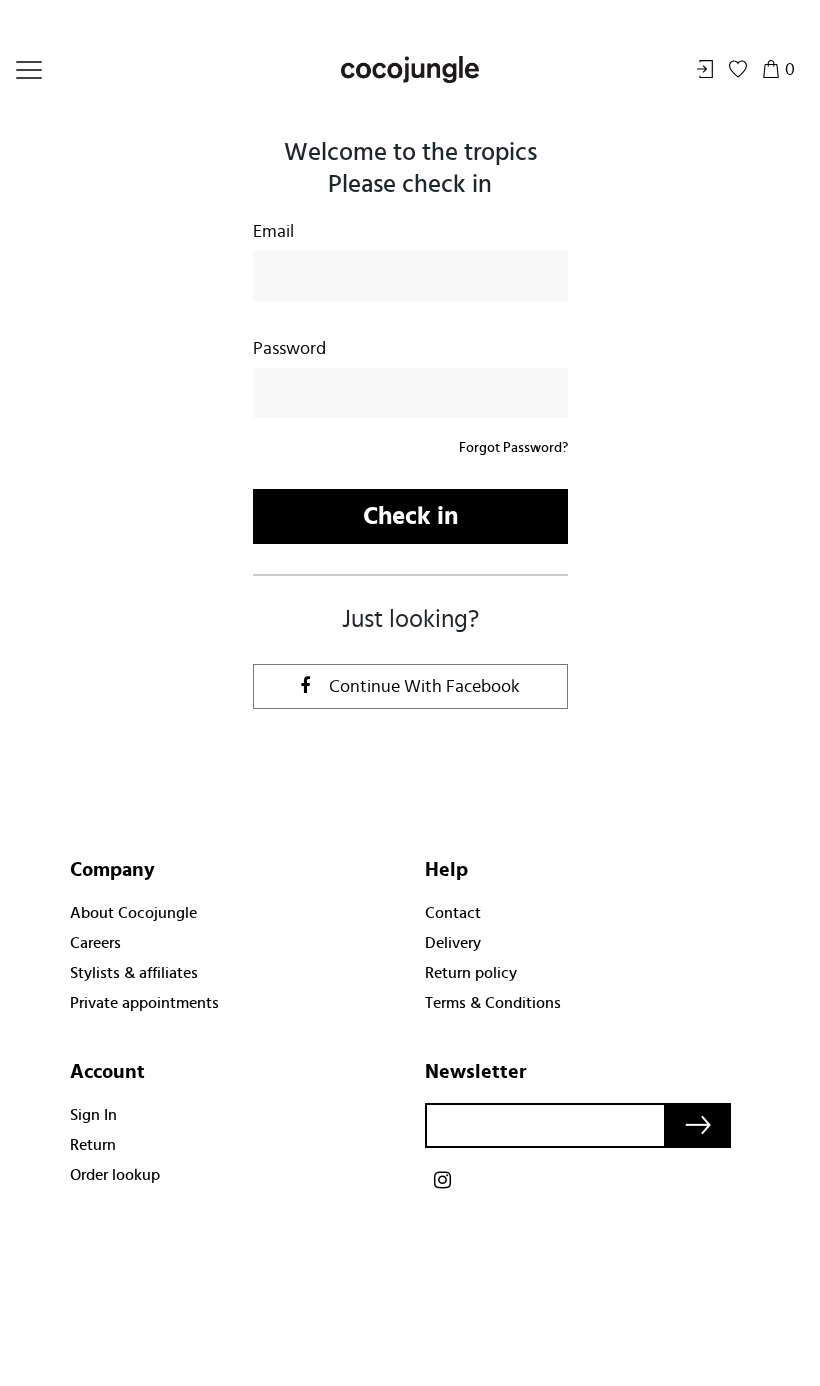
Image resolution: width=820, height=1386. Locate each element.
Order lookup (115, 1175)
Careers (95, 943)
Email (273, 232)
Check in (410, 516)
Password (289, 349)
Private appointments (144, 1003)
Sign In (93, 1115)
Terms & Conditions (493, 1003)
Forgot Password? (513, 448)
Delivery (453, 943)
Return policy (471, 973)
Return (93, 1145)
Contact (453, 913)
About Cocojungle (133, 913)
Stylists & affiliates (134, 973)
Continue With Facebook (422, 687)
